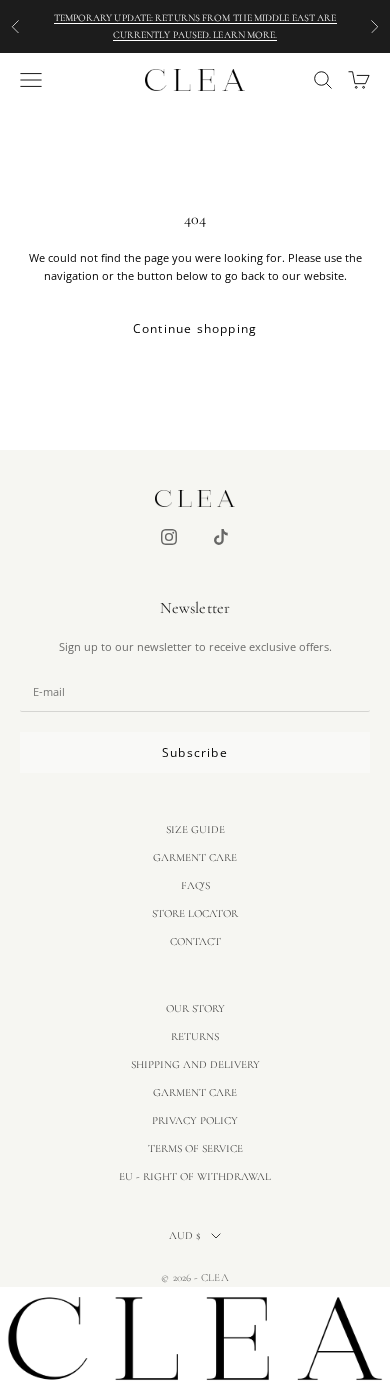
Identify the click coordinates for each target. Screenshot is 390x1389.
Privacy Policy (195, 1120)
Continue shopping (195, 328)
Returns (195, 1036)
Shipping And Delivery (195, 1064)
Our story (195, 1008)
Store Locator (195, 913)
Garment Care (195, 857)
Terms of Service (195, 1148)
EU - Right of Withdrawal (195, 1176)
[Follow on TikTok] (221, 537)
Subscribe (195, 752)
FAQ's (195, 885)
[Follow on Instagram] (169, 537)
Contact (195, 941)
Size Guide (195, 829)
